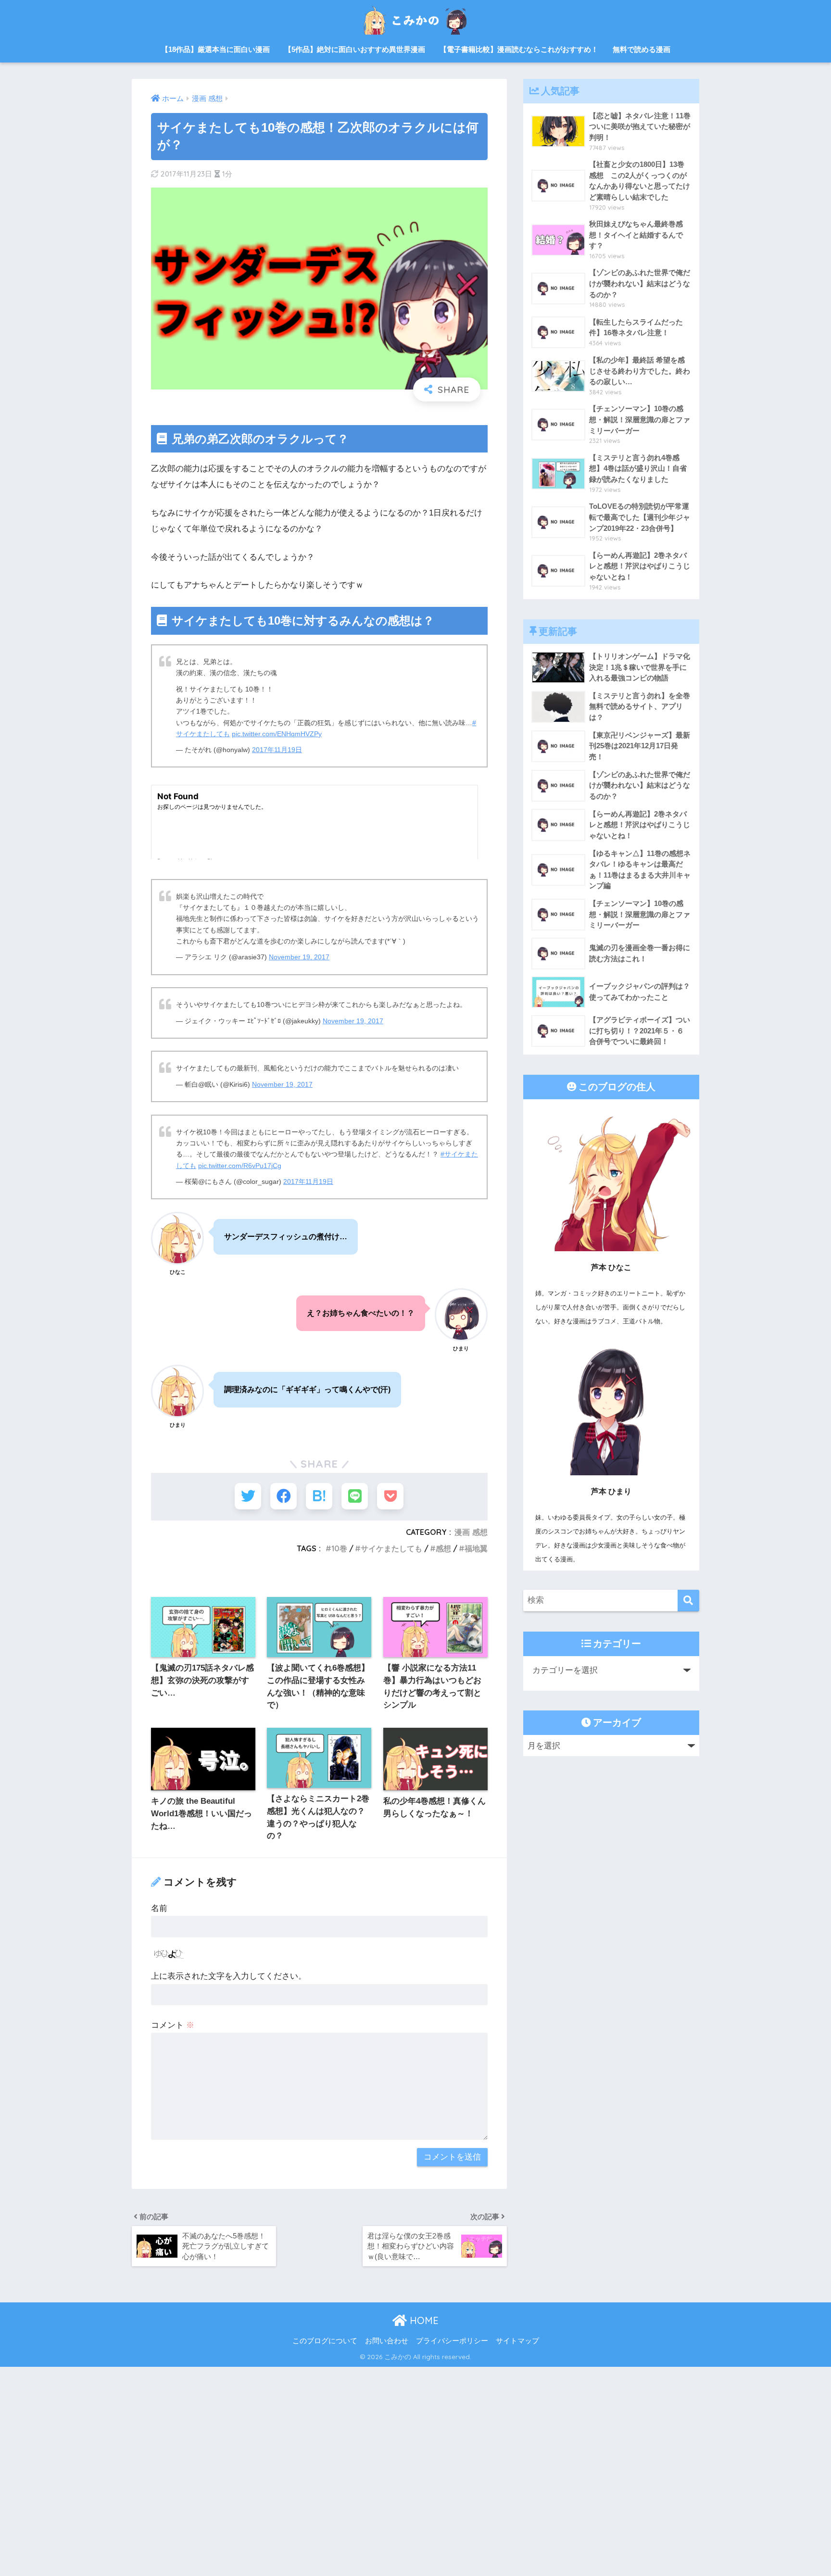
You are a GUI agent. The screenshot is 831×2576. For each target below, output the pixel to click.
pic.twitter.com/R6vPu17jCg (240, 1166)
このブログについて (325, 2341)
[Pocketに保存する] (390, 1496)
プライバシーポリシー (452, 2341)
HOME (423, 2320)
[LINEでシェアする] (355, 1496)
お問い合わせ (387, 2341)
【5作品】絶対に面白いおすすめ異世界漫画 (355, 49)
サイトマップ (517, 2341)
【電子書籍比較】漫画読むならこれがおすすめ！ (519, 49)
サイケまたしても (391, 1548)
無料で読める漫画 (642, 49)
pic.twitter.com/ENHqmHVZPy (277, 734)
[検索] (688, 1601)
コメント (173, 2025)
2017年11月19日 (277, 750)
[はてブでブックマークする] (319, 1496)
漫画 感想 (471, 1532)
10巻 (339, 1548)
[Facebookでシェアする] (283, 1496)
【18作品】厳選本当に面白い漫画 (215, 49)
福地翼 (476, 1548)
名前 (159, 1908)
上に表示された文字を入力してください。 (229, 1976)
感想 (443, 1548)
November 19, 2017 (299, 957)
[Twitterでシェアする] (248, 1496)
